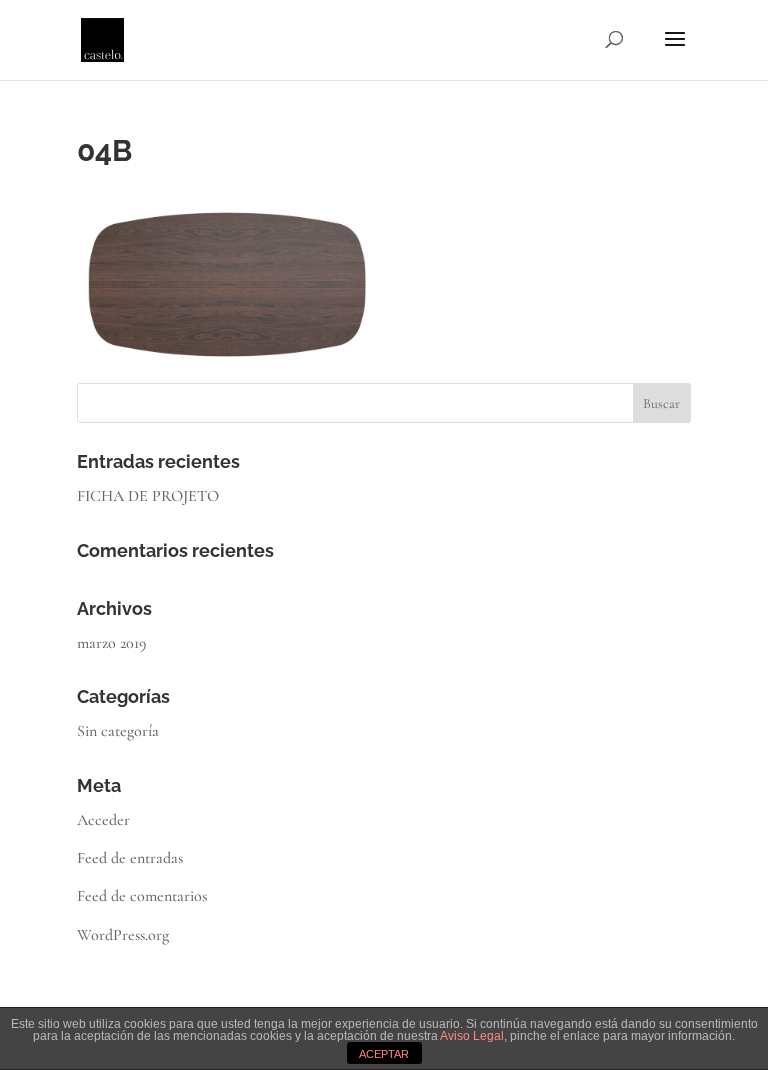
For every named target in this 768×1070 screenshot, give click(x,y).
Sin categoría (118, 731)
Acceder (103, 820)
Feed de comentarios (142, 896)
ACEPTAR (384, 1054)
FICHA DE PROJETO (148, 496)
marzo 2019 (111, 643)
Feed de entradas (130, 858)
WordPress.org (123, 935)
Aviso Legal (472, 1036)
